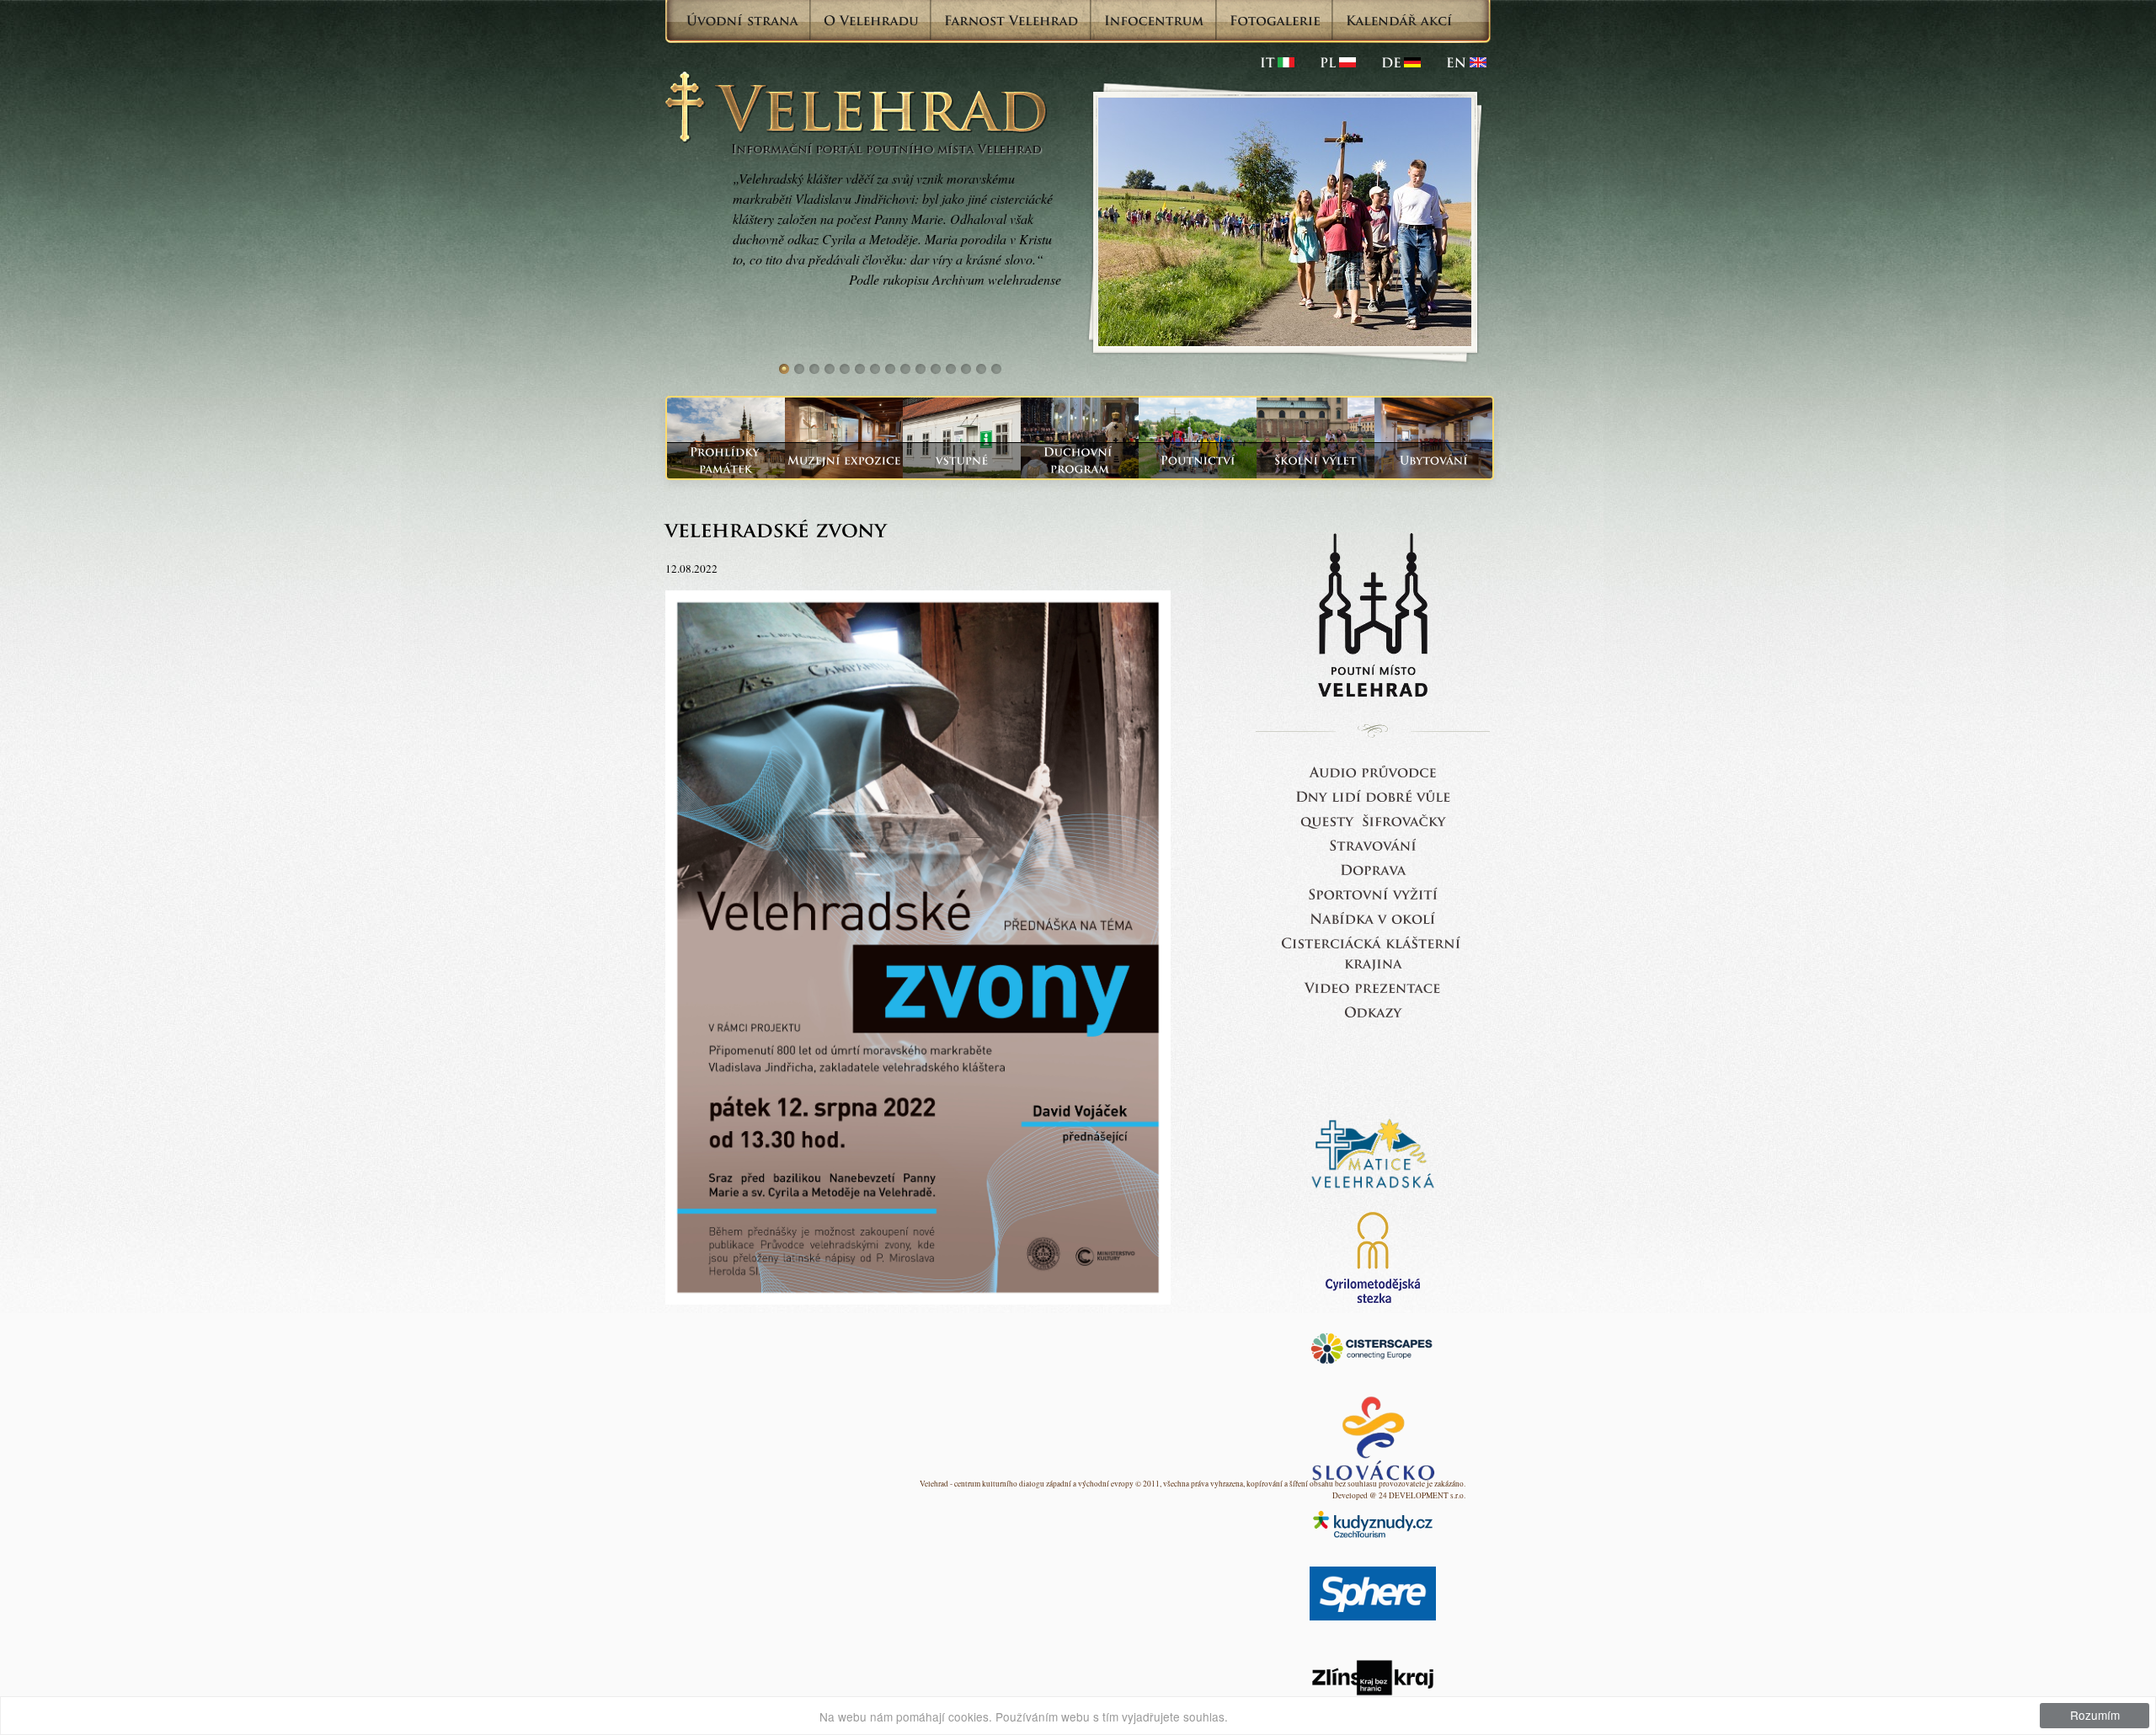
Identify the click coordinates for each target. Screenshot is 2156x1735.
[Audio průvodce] (1373, 771)
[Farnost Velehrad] (1011, 20)
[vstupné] (962, 460)
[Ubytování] (1433, 460)
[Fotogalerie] (1275, 20)
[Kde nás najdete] (1373, 869)
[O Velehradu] (871, 20)
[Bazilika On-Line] (1373, 987)
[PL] (1338, 62)
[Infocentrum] (1154, 20)
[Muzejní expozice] (844, 460)
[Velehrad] (1466, 62)
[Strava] (1373, 844)
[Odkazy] (1373, 1011)
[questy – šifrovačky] (1373, 820)
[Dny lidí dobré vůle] (1373, 795)
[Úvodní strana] (742, 20)
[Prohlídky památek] (726, 460)
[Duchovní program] (1080, 460)
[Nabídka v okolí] (1373, 918)
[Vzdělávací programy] (1315, 460)
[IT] (1277, 62)
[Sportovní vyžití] (1373, 893)
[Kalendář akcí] (1399, 20)
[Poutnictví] (1198, 460)
